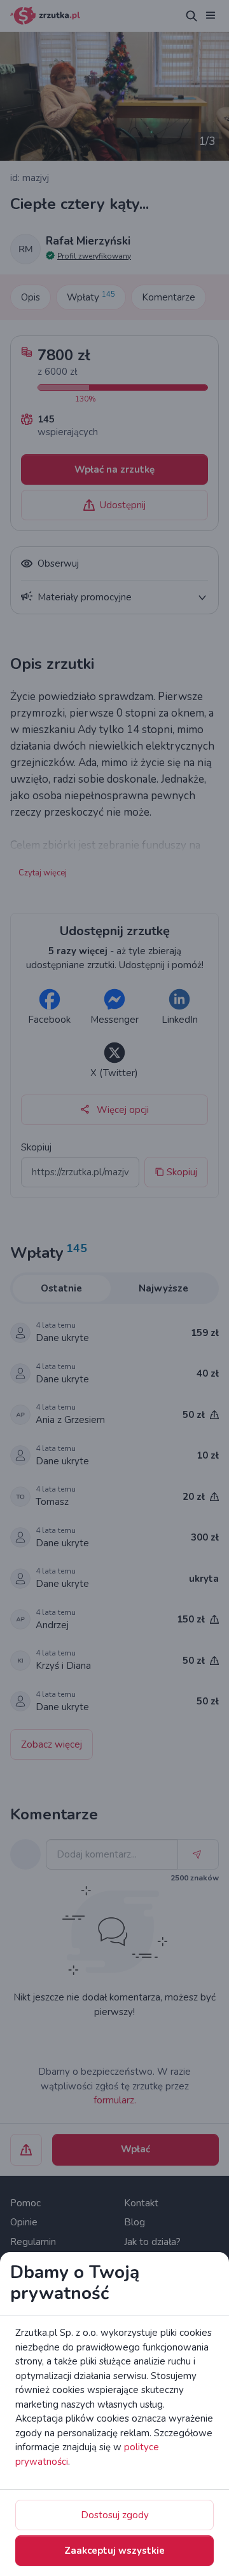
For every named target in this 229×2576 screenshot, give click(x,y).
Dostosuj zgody (115, 2515)
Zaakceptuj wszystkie (114, 2551)
